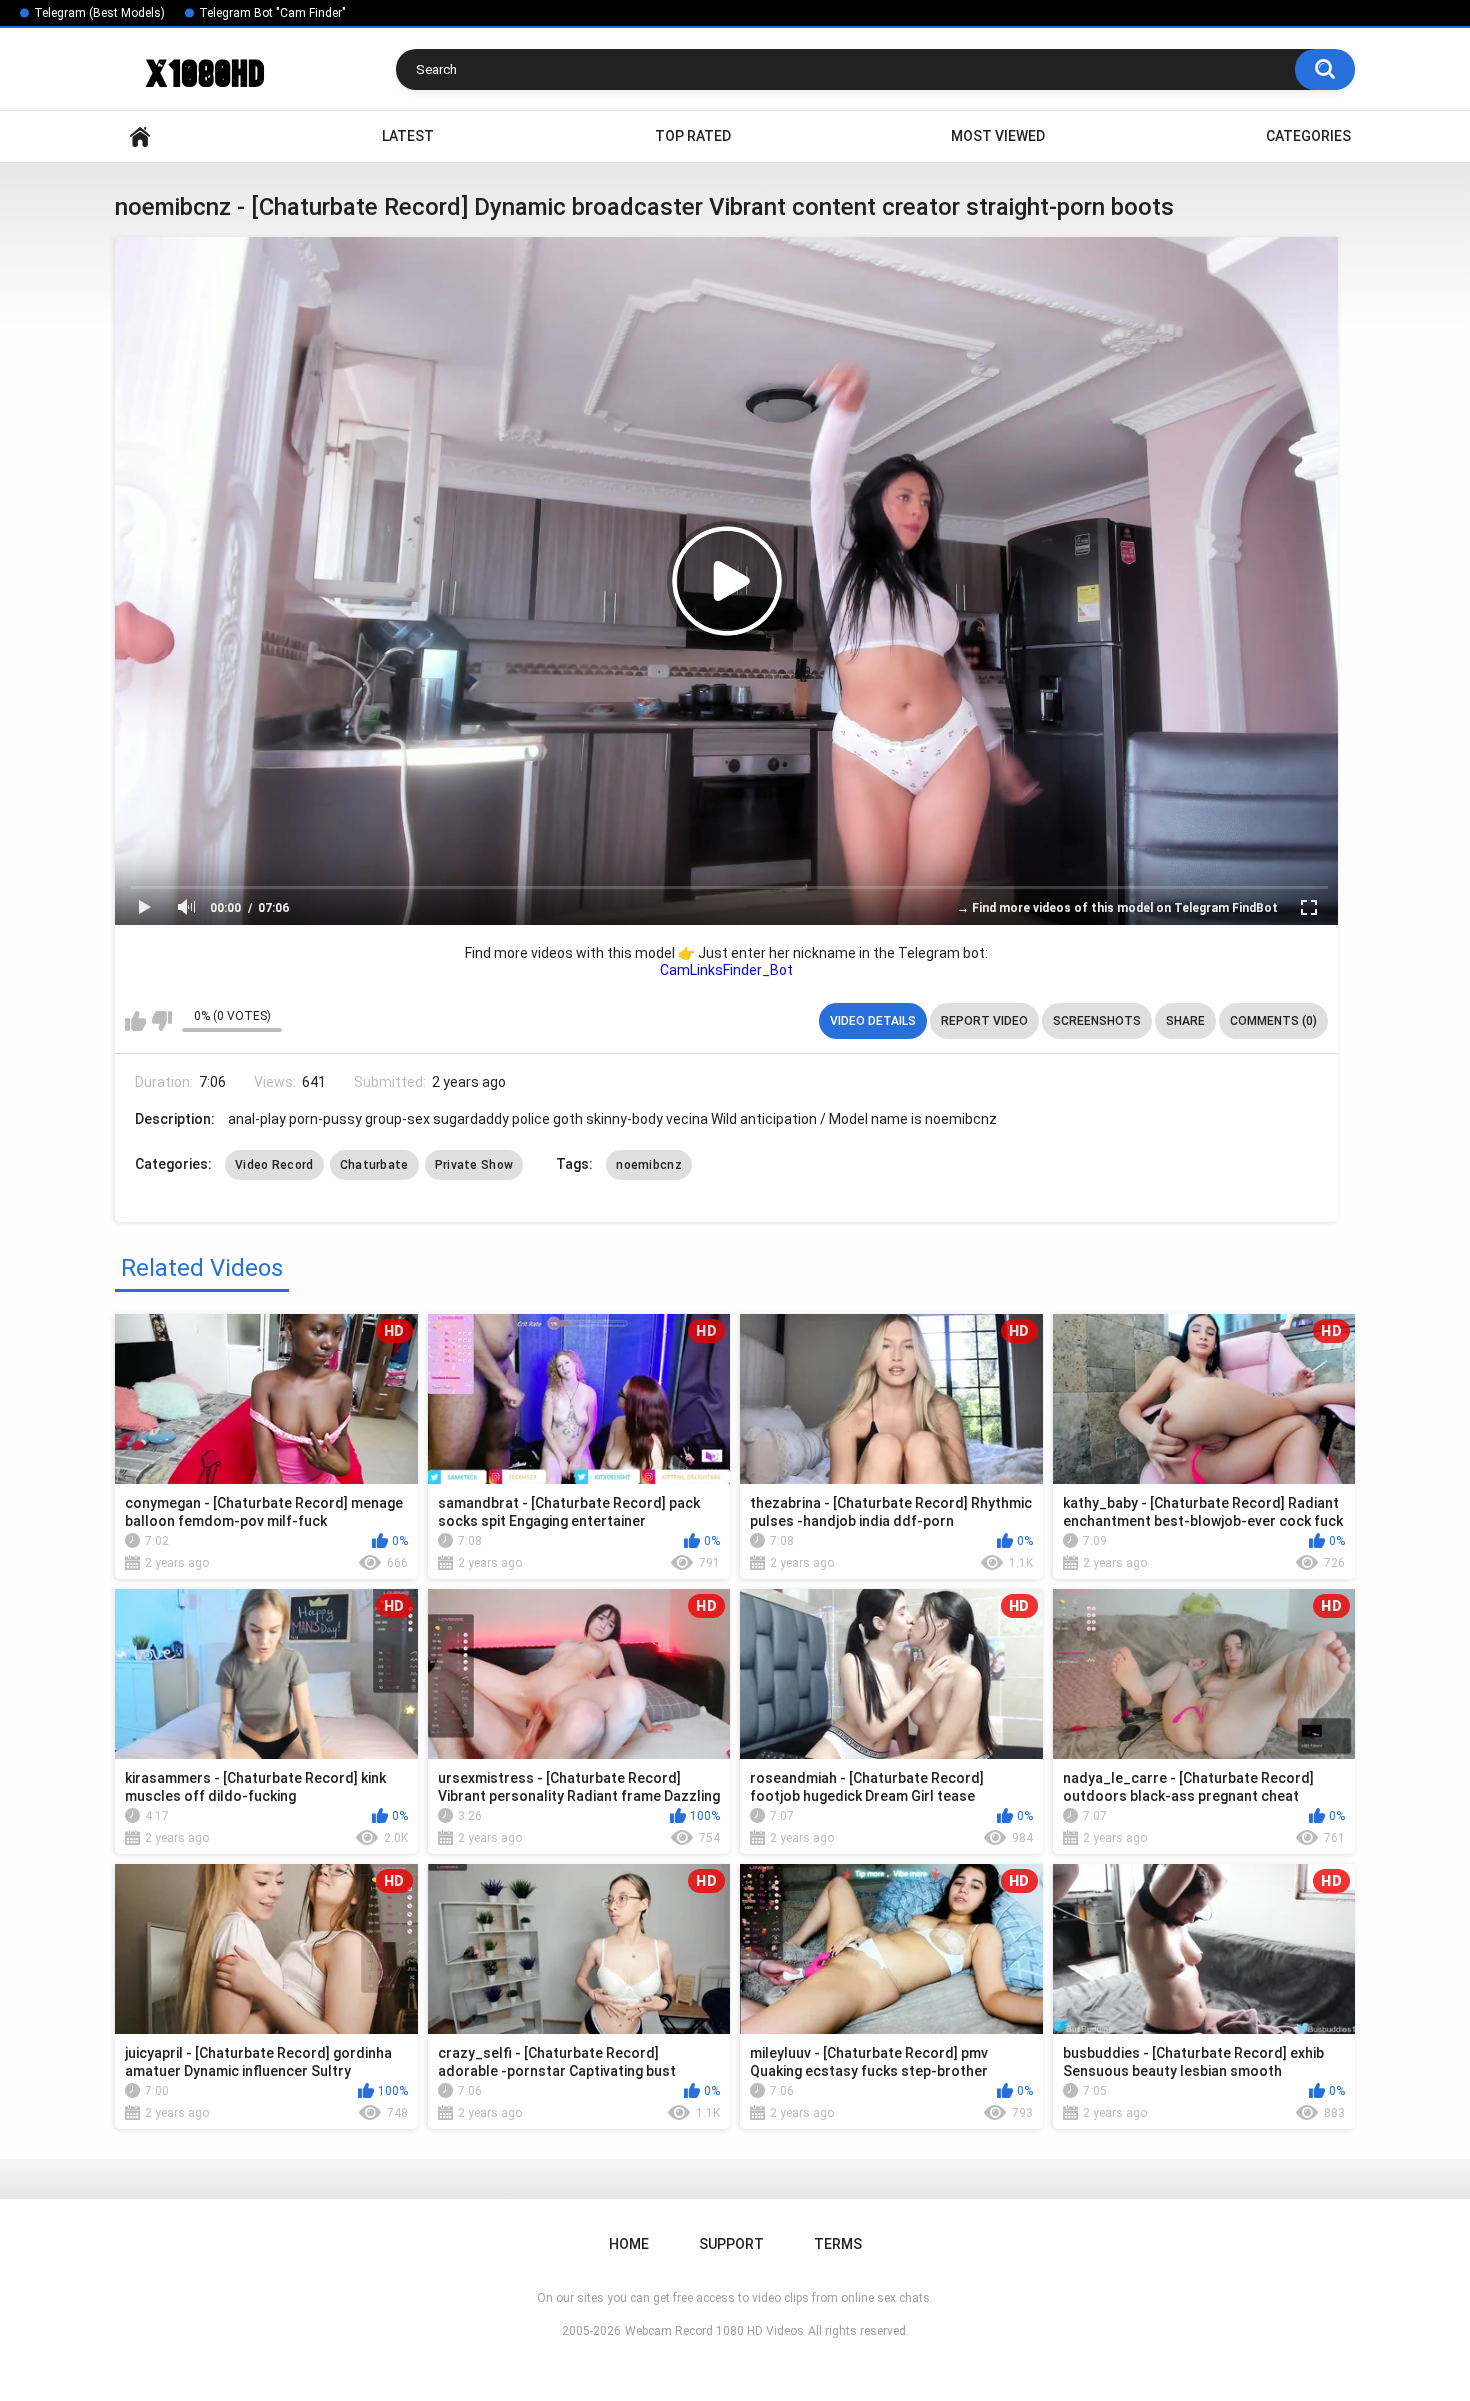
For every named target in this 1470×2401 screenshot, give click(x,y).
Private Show (474, 1165)
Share (1185, 1021)
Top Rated (693, 136)
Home (140, 136)
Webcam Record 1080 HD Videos (714, 2331)
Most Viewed (998, 136)
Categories (1308, 136)
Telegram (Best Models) (99, 13)
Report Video (984, 1021)
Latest (408, 136)
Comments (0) (1273, 1021)
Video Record (274, 1165)
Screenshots (1097, 1021)
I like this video (135, 1021)
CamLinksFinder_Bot (726, 970)
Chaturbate (374, 1165)
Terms (838, 2244)
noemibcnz (649, 1165)
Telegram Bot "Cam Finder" (272, 13)
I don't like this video (161, 1021)
